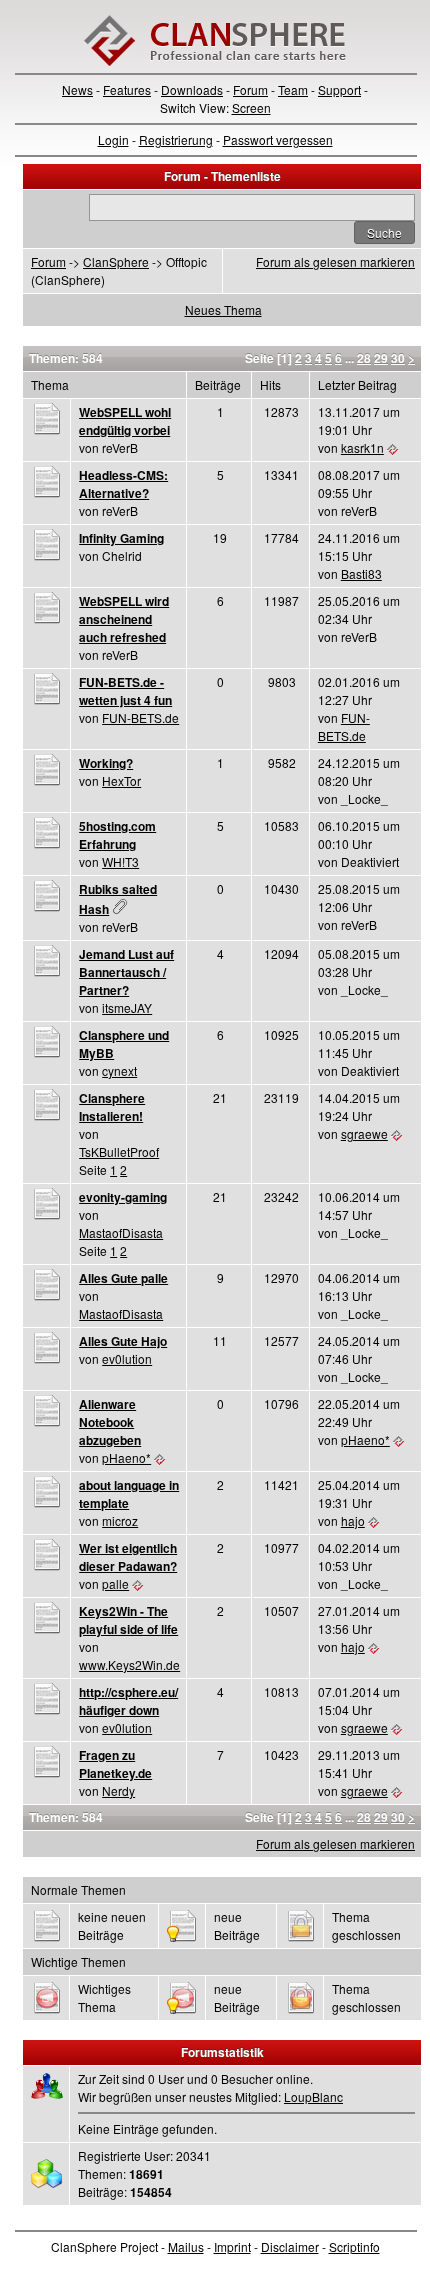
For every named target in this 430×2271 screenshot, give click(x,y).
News (77, 89)
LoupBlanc (313, 2096)
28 (364, 358)
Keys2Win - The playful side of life (128, 1620)
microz (120, 1520)
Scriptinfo (354, 2246)
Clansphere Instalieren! (112, 1107)
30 (398, 358)
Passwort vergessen (278, 139)
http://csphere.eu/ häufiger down (128, 1701)
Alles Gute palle (123, 1278)
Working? (106, 763)
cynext (119, 1070)
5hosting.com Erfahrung (117, 835)
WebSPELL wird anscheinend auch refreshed (124, 619)
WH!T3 (120, 861)
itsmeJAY (127, 1007)
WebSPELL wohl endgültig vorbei (125, 421)
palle (115, 1583)
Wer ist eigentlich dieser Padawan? (128, 1557)
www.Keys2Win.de (129, 1664)
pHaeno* (126, 1457)
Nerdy (118, 1790)
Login (113, 139)
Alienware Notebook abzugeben (110, 1422)
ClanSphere (116, 261)
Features (127, 89)
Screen (251, 107)
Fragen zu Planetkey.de (115, 1764)
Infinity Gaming (121, 538)
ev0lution (127, 1358)
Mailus (186, 2246)
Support (339, 89)
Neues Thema (223, 309)
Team (293, 89)
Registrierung (176, 139)
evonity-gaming (123, 1197)
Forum (250, 89)
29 (381, 358)
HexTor (121, 780)
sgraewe (364, 1133)
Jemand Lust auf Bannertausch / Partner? (126, 972)
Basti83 (361, 573)
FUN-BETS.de (140, 717)
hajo (353, 1520)
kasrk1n (362, 447)
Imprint (232, 2246)
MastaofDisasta (121, 1232)
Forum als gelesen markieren (335, 261)
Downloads (192, 89)
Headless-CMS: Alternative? (123, 484)
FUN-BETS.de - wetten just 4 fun (125, 691)
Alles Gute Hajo (123, 1341)
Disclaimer (290, 2246)
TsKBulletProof (119, 1151)
